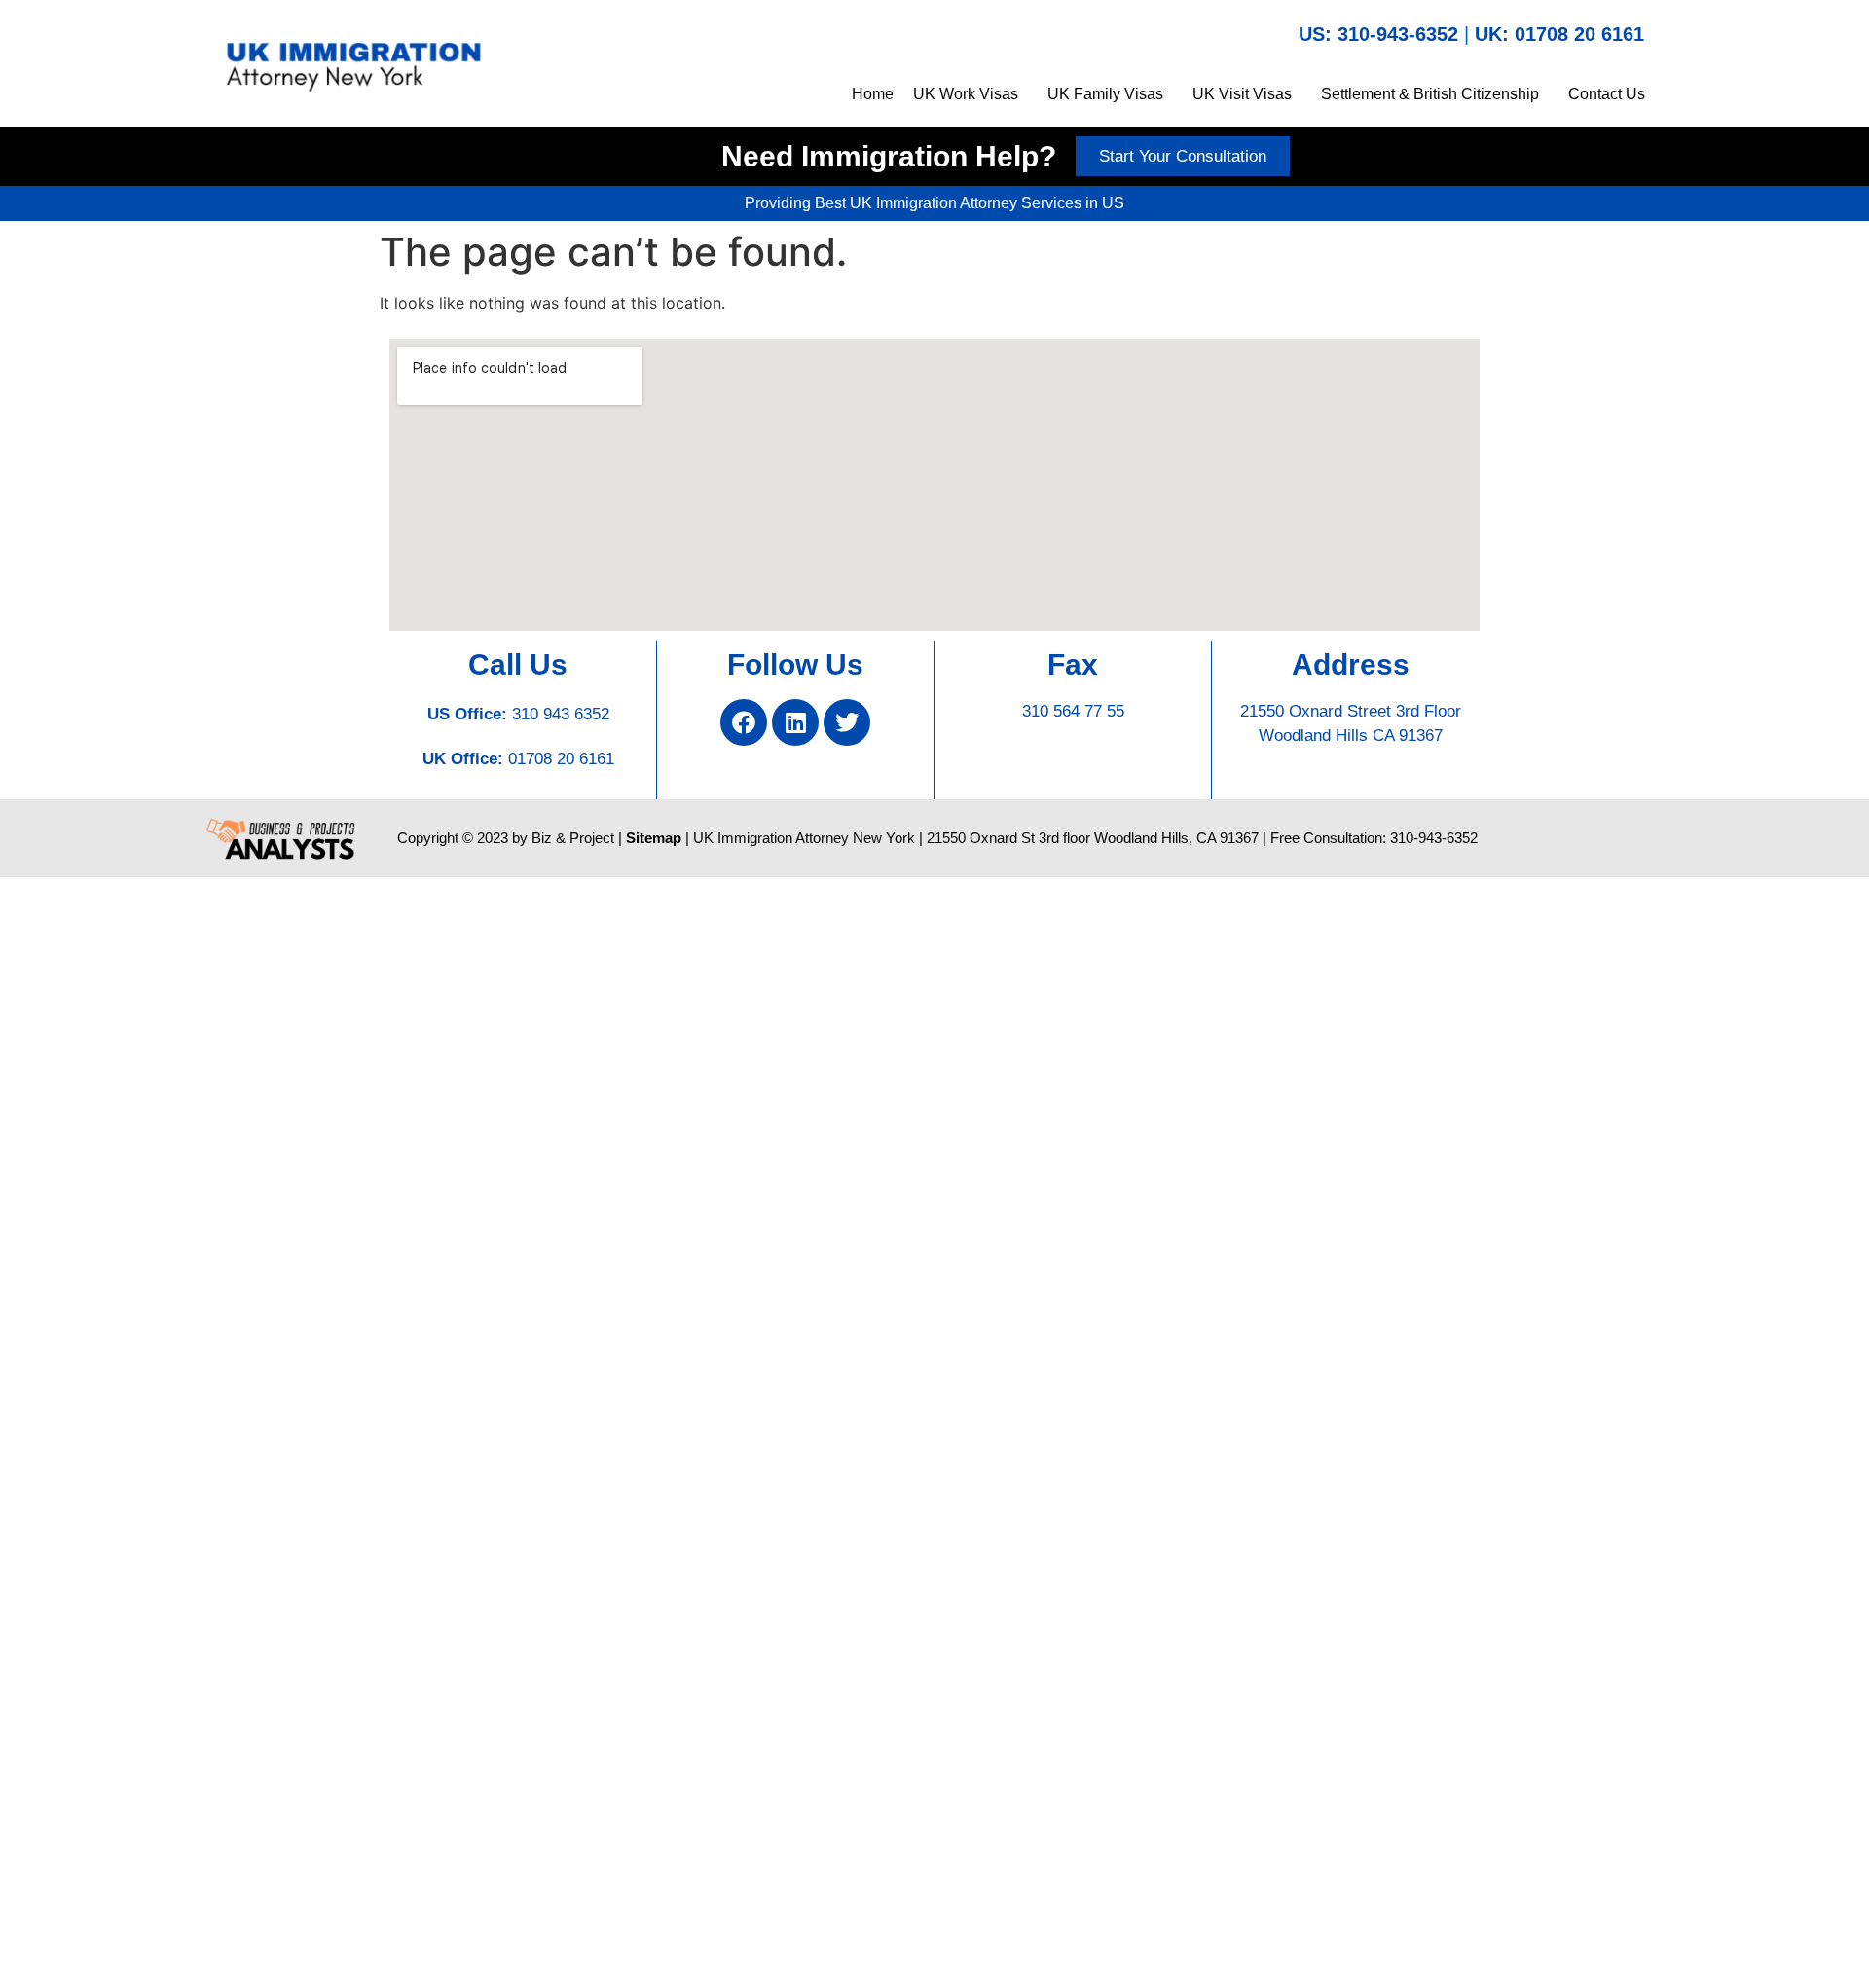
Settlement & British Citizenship (1430, 94)
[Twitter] (847, 722)
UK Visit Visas (1242, 94)
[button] (971, 94)
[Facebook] (744, 722)
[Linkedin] (795, 722)
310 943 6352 (561, 714)
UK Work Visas (966, 94)
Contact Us (1607, 94)
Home (873, 94)
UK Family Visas (1105, 94)
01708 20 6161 (561, 759)
